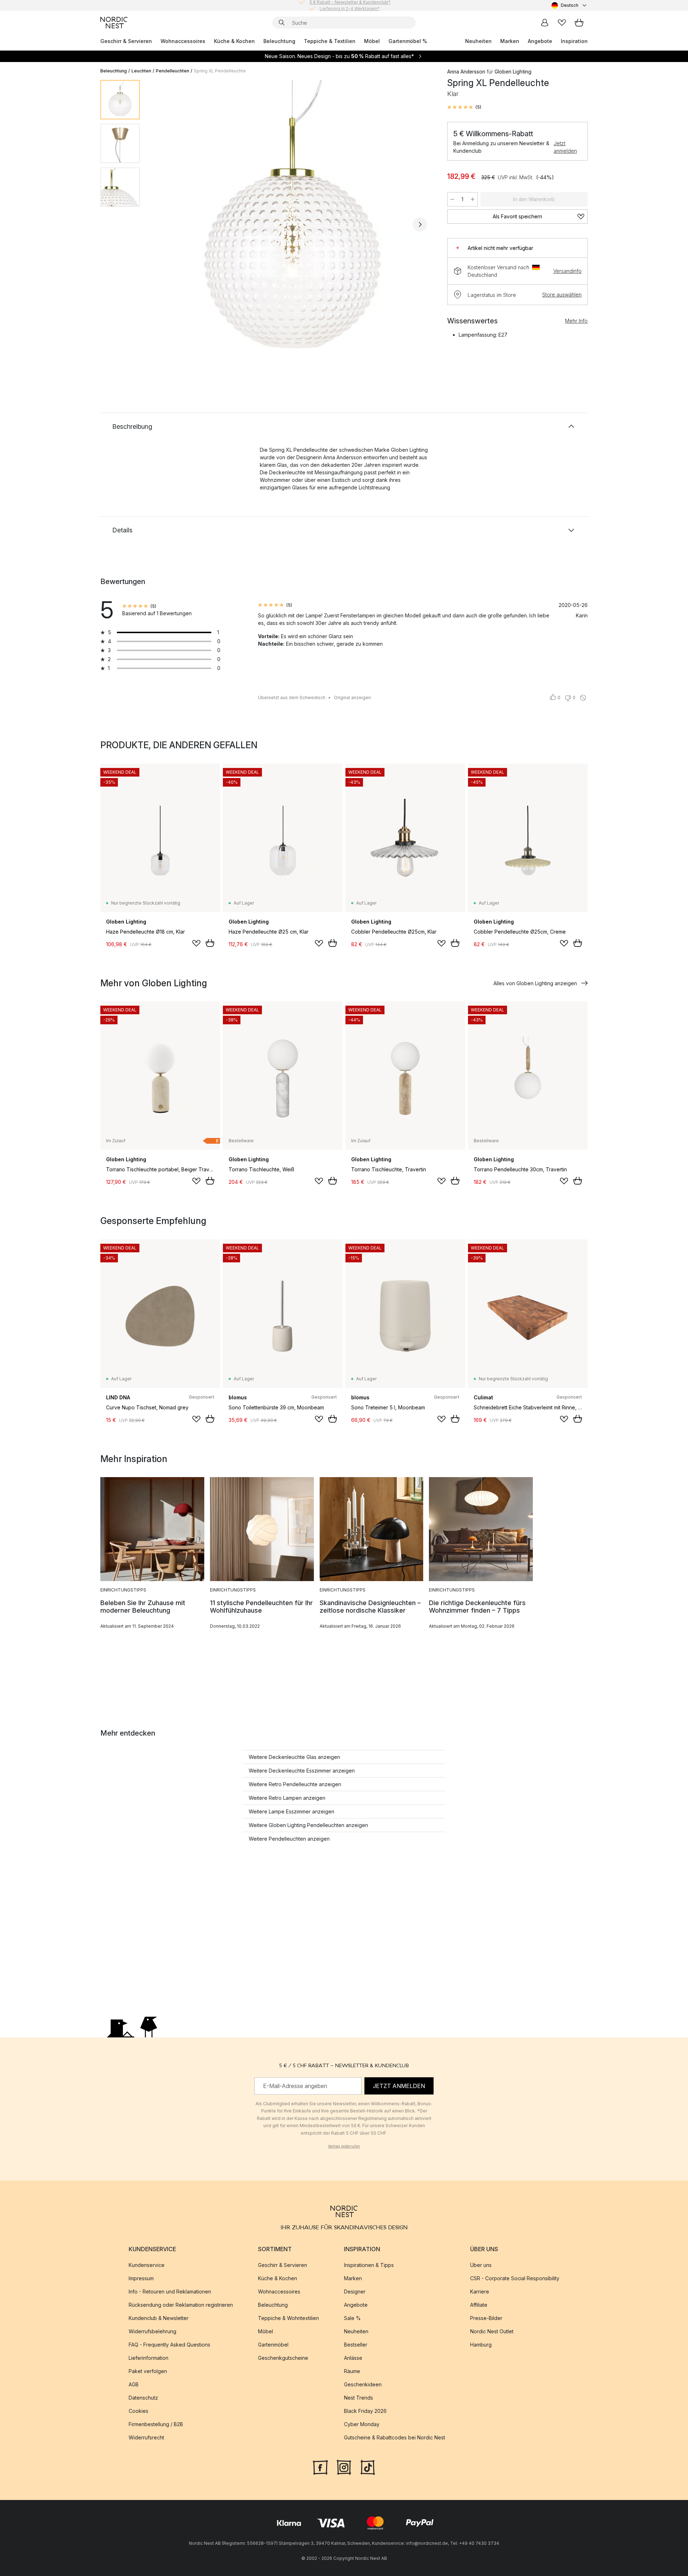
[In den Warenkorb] (210, 943)
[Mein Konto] (545, 23)
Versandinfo (567, 271)
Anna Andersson (466, 72)
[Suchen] (282, 23)
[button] (464, 107)
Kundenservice (147, 2265)
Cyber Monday (362, 2424)
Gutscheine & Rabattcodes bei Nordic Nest (395, 2437)
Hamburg (481, 2345)
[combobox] (570, 5)
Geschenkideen (363, 2384)
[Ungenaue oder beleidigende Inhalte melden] (583, 698)
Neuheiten (478, 41)
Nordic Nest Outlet (492, 2331)
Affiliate (479, 2305)
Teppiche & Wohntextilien (288, 2318)
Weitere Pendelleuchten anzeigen (289, 1839)
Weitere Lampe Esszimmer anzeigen (292, 1811)
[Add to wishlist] (196, 943)
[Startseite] (114, 23)
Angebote (540, 41)
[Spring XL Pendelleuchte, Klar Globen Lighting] (292, 223)
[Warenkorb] (579, 23)
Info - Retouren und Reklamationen (170, 2292)
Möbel (372, 41)
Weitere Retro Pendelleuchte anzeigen (295, 1784)
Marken (510, 41)
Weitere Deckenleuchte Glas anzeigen (294, 1757)
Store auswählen (562, 295)
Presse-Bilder (486, 2318)
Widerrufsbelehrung (152, 2331)
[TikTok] (368, 2467)
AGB (134, 2384)
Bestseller (356, 2345)
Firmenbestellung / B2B (156, 2424)
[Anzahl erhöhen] (473, 199)
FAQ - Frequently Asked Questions (169, 2345)
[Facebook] (320, 2467)
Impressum (141, 2278)
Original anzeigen (352, 698)
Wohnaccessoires (183, 41)
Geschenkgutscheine (283, 2358)
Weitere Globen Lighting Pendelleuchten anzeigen (308, 1825)
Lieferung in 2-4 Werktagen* (350, 5)
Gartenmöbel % (408, 41)
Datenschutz (143, 2398)
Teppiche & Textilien (330, 41)
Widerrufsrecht (146, 2437)
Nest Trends (359, 2398)
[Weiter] (420, 224)
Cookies (138, 2411)
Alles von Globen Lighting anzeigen (535, 983)
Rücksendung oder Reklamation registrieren (181, 2305)
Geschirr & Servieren (126, 41)
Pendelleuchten (173, 71)
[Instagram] (344, 2467)
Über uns (481, 2265)
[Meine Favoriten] (562, 23)
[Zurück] (164, 224)
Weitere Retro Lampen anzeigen (287, 1798)
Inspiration (574, 41)
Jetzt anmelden (565, 147)
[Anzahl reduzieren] (452, 199)
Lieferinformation (149, 2358)
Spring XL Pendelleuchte (220, 71)
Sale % (352, 2318)
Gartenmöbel (273, 2345)
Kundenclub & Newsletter (159, 2318)
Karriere (480, 2292)
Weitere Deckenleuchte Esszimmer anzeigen (302, 1771)
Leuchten (141, 71)
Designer (355, 2292)
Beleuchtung (279, 41)
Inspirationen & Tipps (369, 2265)
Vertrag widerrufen (344, 2146)
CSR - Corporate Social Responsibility (515, 2278)
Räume (352, 2371)
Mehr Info (576, 321)
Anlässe (353, 2358)
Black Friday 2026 (365, 2411)
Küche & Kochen (234, 41)
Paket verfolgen (148, 2371)
